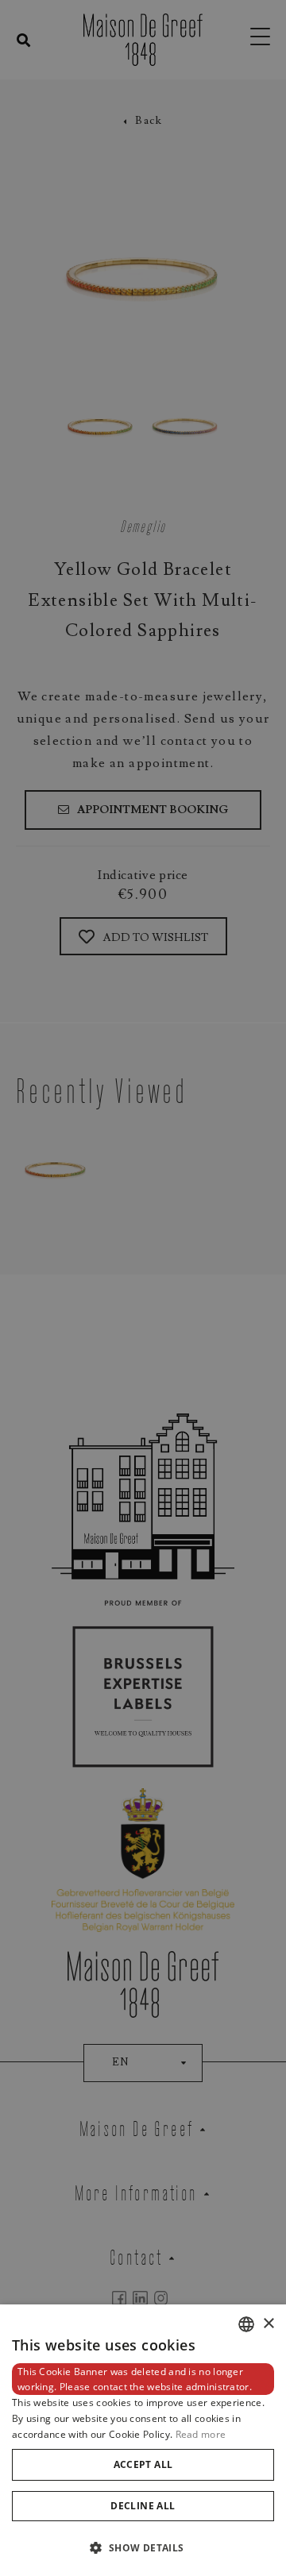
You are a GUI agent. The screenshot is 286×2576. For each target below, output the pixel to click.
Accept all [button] (143, 2464)
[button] (143, 2548)
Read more (201, 2434)
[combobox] (246, 2324)
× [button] (268, 2324)
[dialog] (143, 2440)
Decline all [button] (143, 2506)
